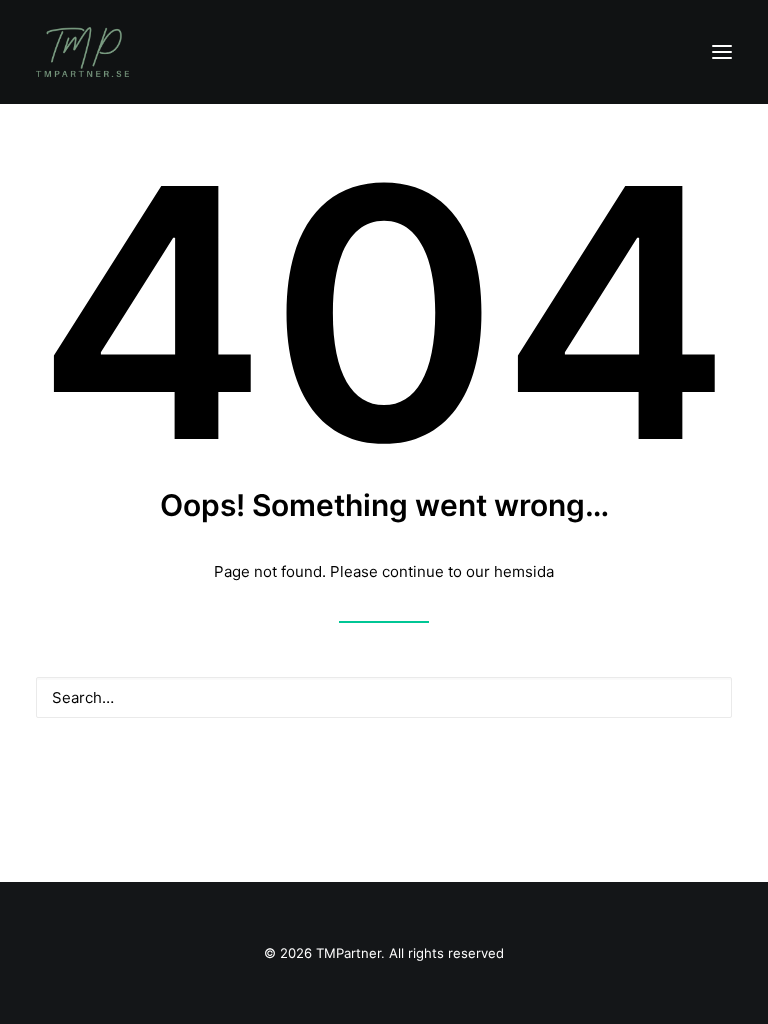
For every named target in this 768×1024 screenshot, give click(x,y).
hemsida (524, 571)
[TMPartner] (82, 52)
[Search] (384, 697)
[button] (722, 52)
